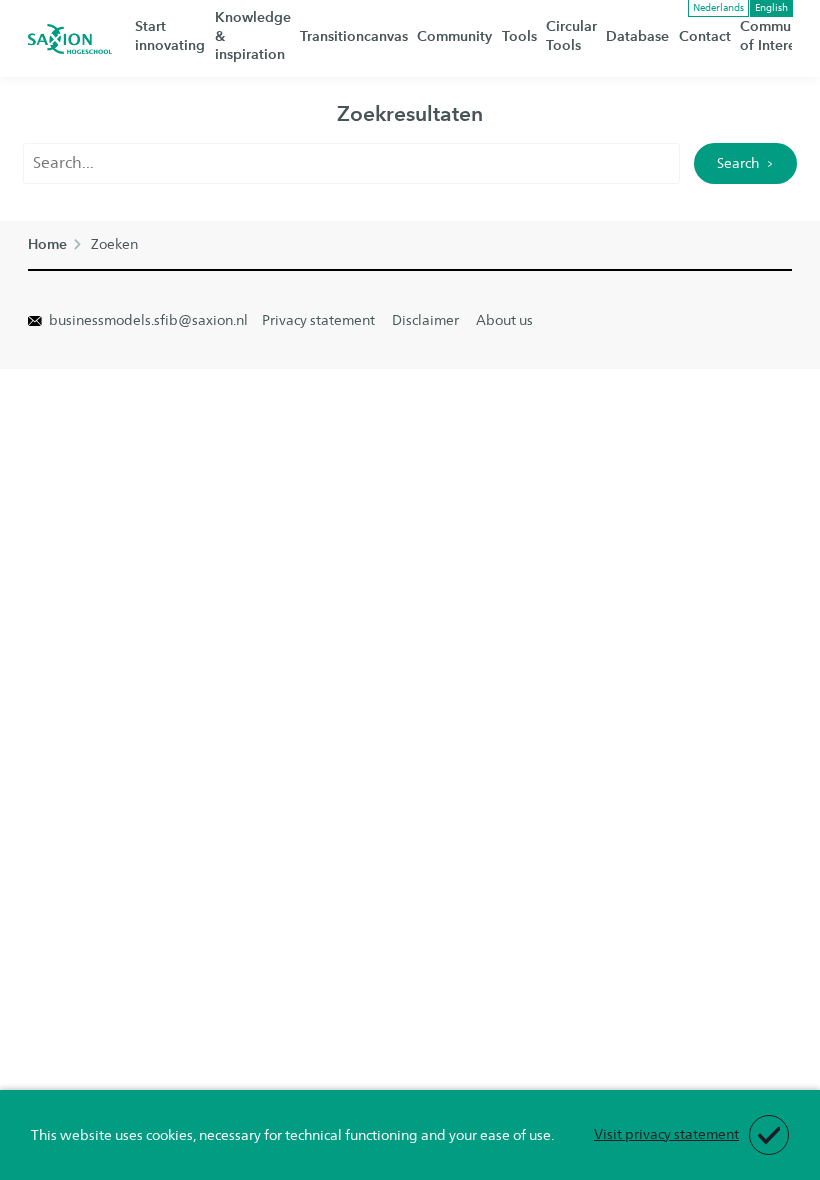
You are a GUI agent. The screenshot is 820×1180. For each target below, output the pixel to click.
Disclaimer (425, 320)
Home (47, 244)
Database (637, 36)
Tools (519, 36)
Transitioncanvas (354, 36)
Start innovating (170, 36)
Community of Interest (777, 36)
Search (738, 163)
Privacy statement (318, 320)
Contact (705, 36)
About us (504, 320)
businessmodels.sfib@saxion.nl (147, 320)
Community (454, 36)
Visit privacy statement (666, 1134)
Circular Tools (571, 36)
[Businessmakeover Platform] (70, 38)
